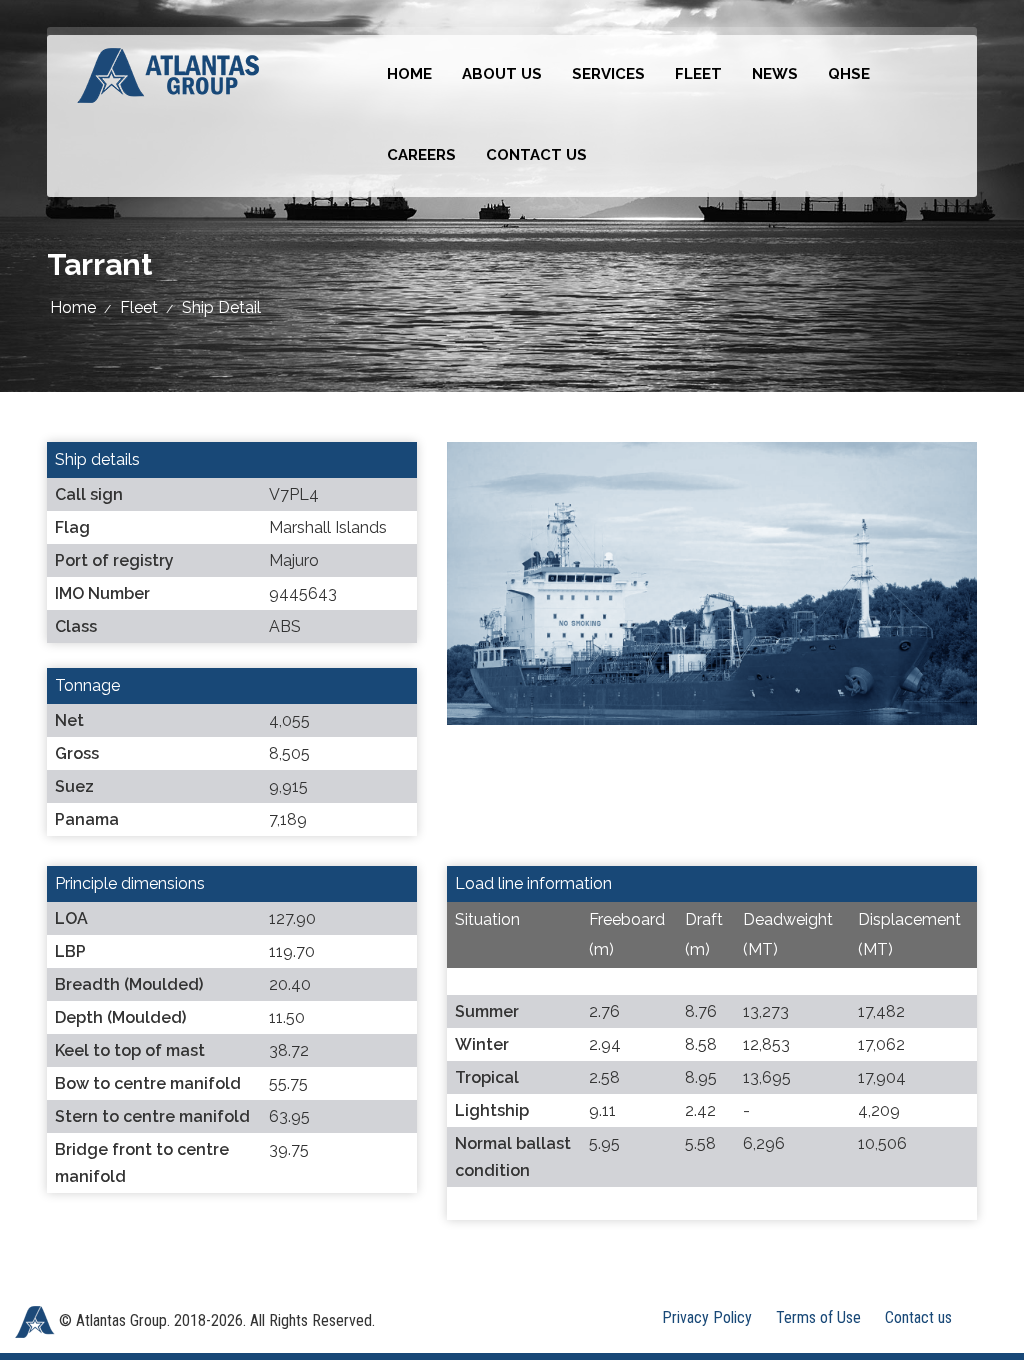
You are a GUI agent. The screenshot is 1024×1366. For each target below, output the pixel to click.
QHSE (849, 74)
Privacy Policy (707, 1317)
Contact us (536, 155)
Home (409, 74)
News (775, 74)
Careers (421, 155)
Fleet (698, 74)
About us (502, 74)
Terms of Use (818, 1317)
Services (608, 74)
